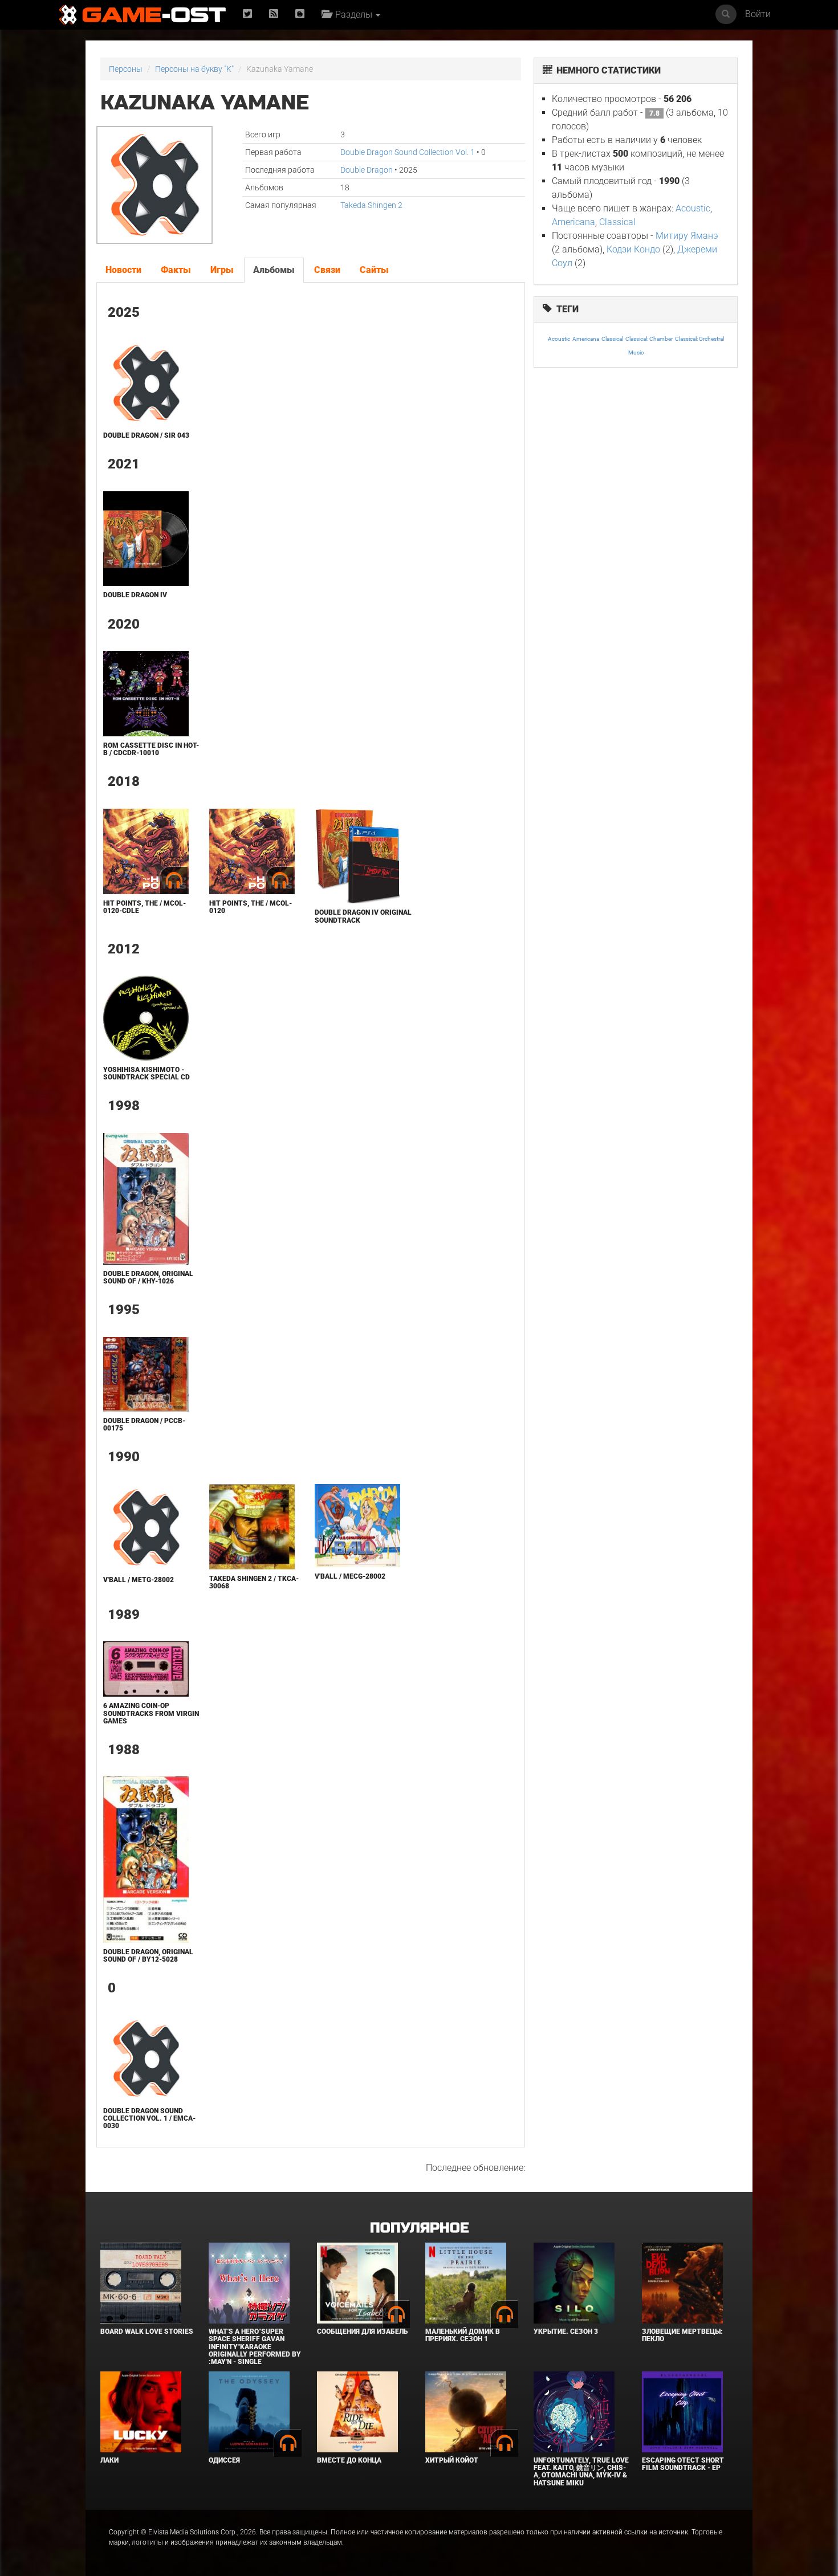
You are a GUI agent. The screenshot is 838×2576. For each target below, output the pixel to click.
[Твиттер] (247, 15)
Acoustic (693, 208)
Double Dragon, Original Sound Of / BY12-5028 (148, 1956)
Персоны (126, 69)
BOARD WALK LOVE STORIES (147, 2332)
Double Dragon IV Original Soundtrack (363, 916)
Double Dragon (367, 170)
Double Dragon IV (135, 595)
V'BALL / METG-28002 (139, 1580)
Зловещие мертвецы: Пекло (682, 2335)
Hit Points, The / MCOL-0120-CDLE (145, 907)
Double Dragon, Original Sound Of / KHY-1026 (148, 1277)
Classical (617, 222)
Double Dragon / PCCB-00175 (144, 1424)
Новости (123, 270)
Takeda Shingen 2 (371, 205)
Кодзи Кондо (633, 249)
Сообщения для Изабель (362, 2332)
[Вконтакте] (300, 15)
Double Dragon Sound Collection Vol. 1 (408, 152)
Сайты (374, 270)
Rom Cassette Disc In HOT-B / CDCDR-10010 (151, 749)
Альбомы (274, 270)
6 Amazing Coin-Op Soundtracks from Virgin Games (151, 1713)
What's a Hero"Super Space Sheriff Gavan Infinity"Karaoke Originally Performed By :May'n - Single (255, 2347)
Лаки (109, 2460)
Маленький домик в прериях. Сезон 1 (463, 2335)
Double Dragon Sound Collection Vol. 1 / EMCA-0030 (149, 2118)
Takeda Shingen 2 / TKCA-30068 (254, 1582)
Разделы (353, 15)
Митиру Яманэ (687, 236)
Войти (758, 14)
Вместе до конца (349, 2460)
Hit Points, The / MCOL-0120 (251, 907)
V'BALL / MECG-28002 (350, 1576)
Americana (573, 222)
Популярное (419, 2228)
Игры (222, 270)
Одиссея (224, 2460)
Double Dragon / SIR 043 (146, 435)
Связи (327, 270)
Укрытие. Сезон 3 (566, 2332)
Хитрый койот (452, 2460)
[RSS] (274, 15)
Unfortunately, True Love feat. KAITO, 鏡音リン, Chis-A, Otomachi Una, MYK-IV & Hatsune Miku (581, 2472)
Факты (176, 270)
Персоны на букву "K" (194, 69)
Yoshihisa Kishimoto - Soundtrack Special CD (147, 1073)
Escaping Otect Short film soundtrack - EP (683, 2464)
